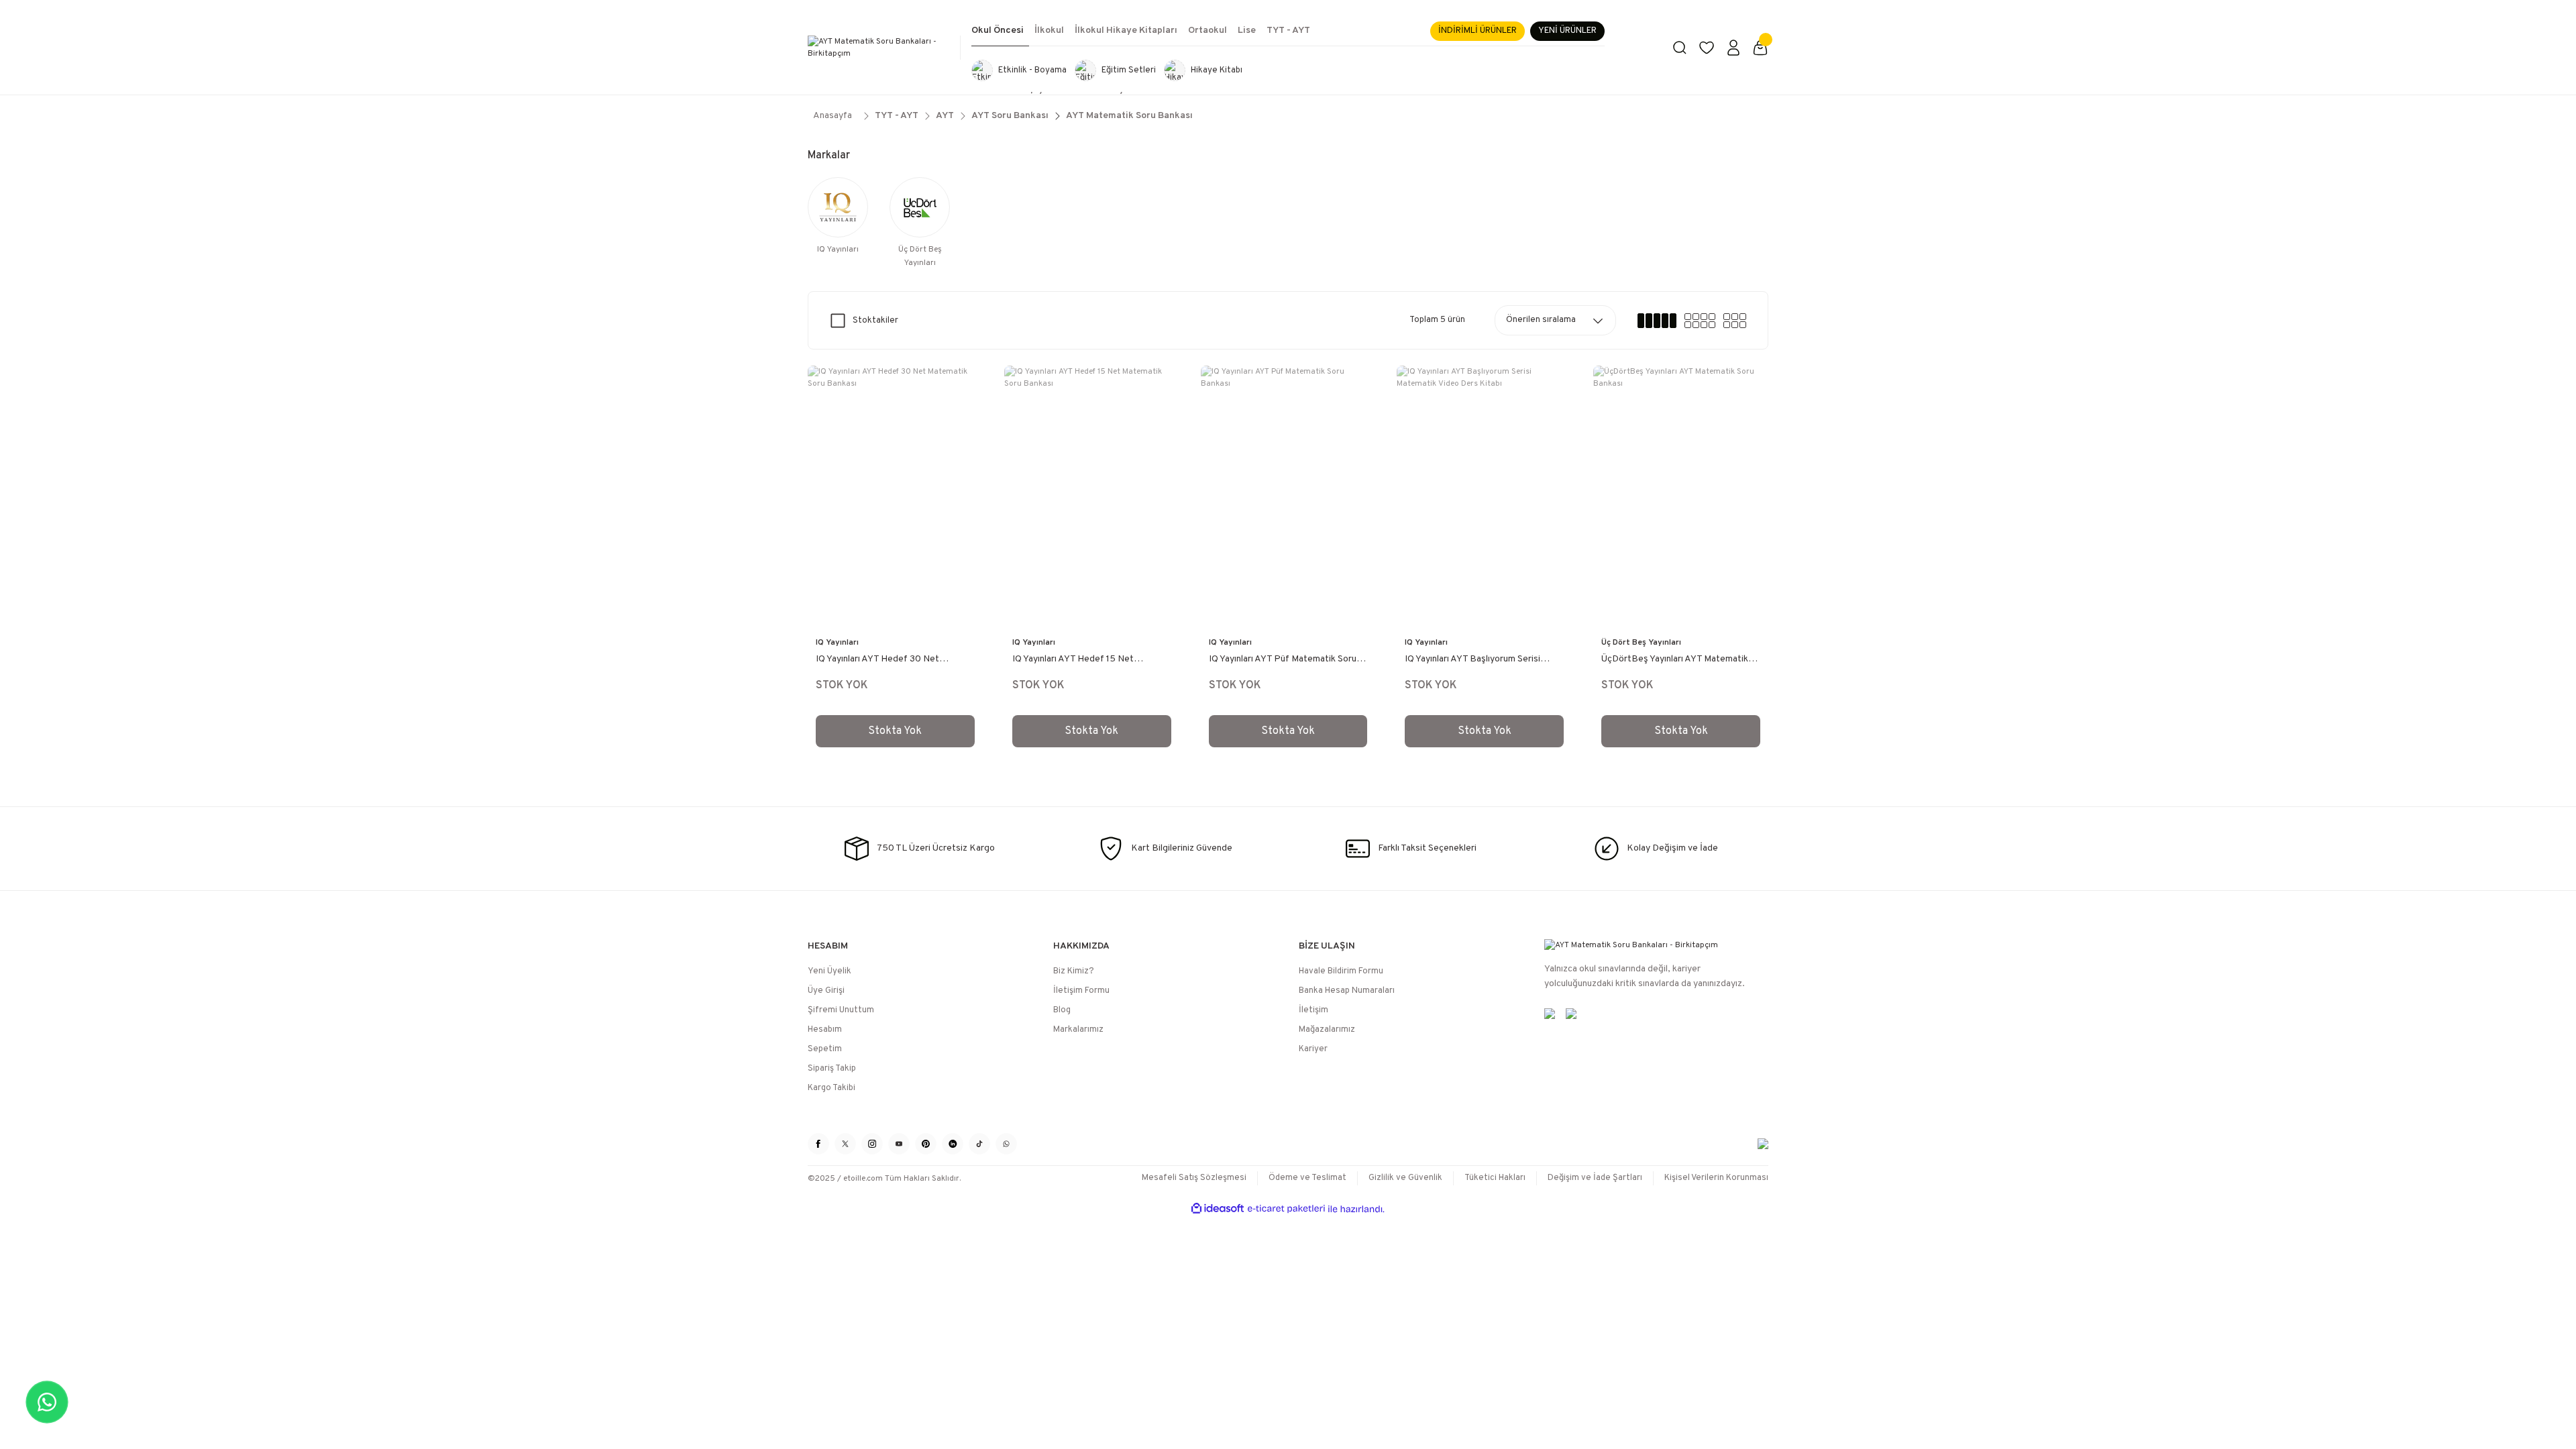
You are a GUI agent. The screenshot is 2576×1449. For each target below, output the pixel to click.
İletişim (1313, 1010)
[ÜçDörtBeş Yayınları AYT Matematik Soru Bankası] (1681, 497)
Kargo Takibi (831, 1088)
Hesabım (825, 1030)
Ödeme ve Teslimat (1307, 1178)
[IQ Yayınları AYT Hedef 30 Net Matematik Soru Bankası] (895, 497)
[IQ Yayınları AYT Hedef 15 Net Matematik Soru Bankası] (1092, 497)
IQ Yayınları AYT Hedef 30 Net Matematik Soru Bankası (877, 660)
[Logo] (879, 48)
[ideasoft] (1218, 1209)
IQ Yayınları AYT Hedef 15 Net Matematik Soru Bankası (1073, 660)
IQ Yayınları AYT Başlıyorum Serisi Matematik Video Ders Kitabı (1472, 660)
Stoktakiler (875, 321)
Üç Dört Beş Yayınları (1641, 643)
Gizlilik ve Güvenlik (1405, 1178)
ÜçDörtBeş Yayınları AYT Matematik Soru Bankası (1675, 660)
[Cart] (1760, 48)
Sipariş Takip (832, 1069)
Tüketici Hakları (1495, 1178)
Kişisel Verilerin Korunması (1716, 1178)
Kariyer (1313, 1049)
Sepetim (825, 1049)
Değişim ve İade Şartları (1595, 1178)
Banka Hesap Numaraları (1347, 991)
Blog (1062, 1010)
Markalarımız (1078, 1030)
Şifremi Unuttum (841, 1010)
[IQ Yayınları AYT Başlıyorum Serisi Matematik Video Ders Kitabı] (1484, 497)
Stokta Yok (895, 731)
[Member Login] (1733, 48)
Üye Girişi (826, 991)
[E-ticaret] (1286, 1209)
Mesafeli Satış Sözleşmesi (1194, 1178)
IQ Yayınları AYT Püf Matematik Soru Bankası (1283, 660)
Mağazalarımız (1327, 1030)
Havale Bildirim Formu (1341, 971)
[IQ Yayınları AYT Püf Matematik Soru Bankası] (1288, 497)
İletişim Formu (1081, 991)
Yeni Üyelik (829, 971)
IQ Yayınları (837, 643)
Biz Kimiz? (1074, 971)
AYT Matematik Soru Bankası (1129, 116)
